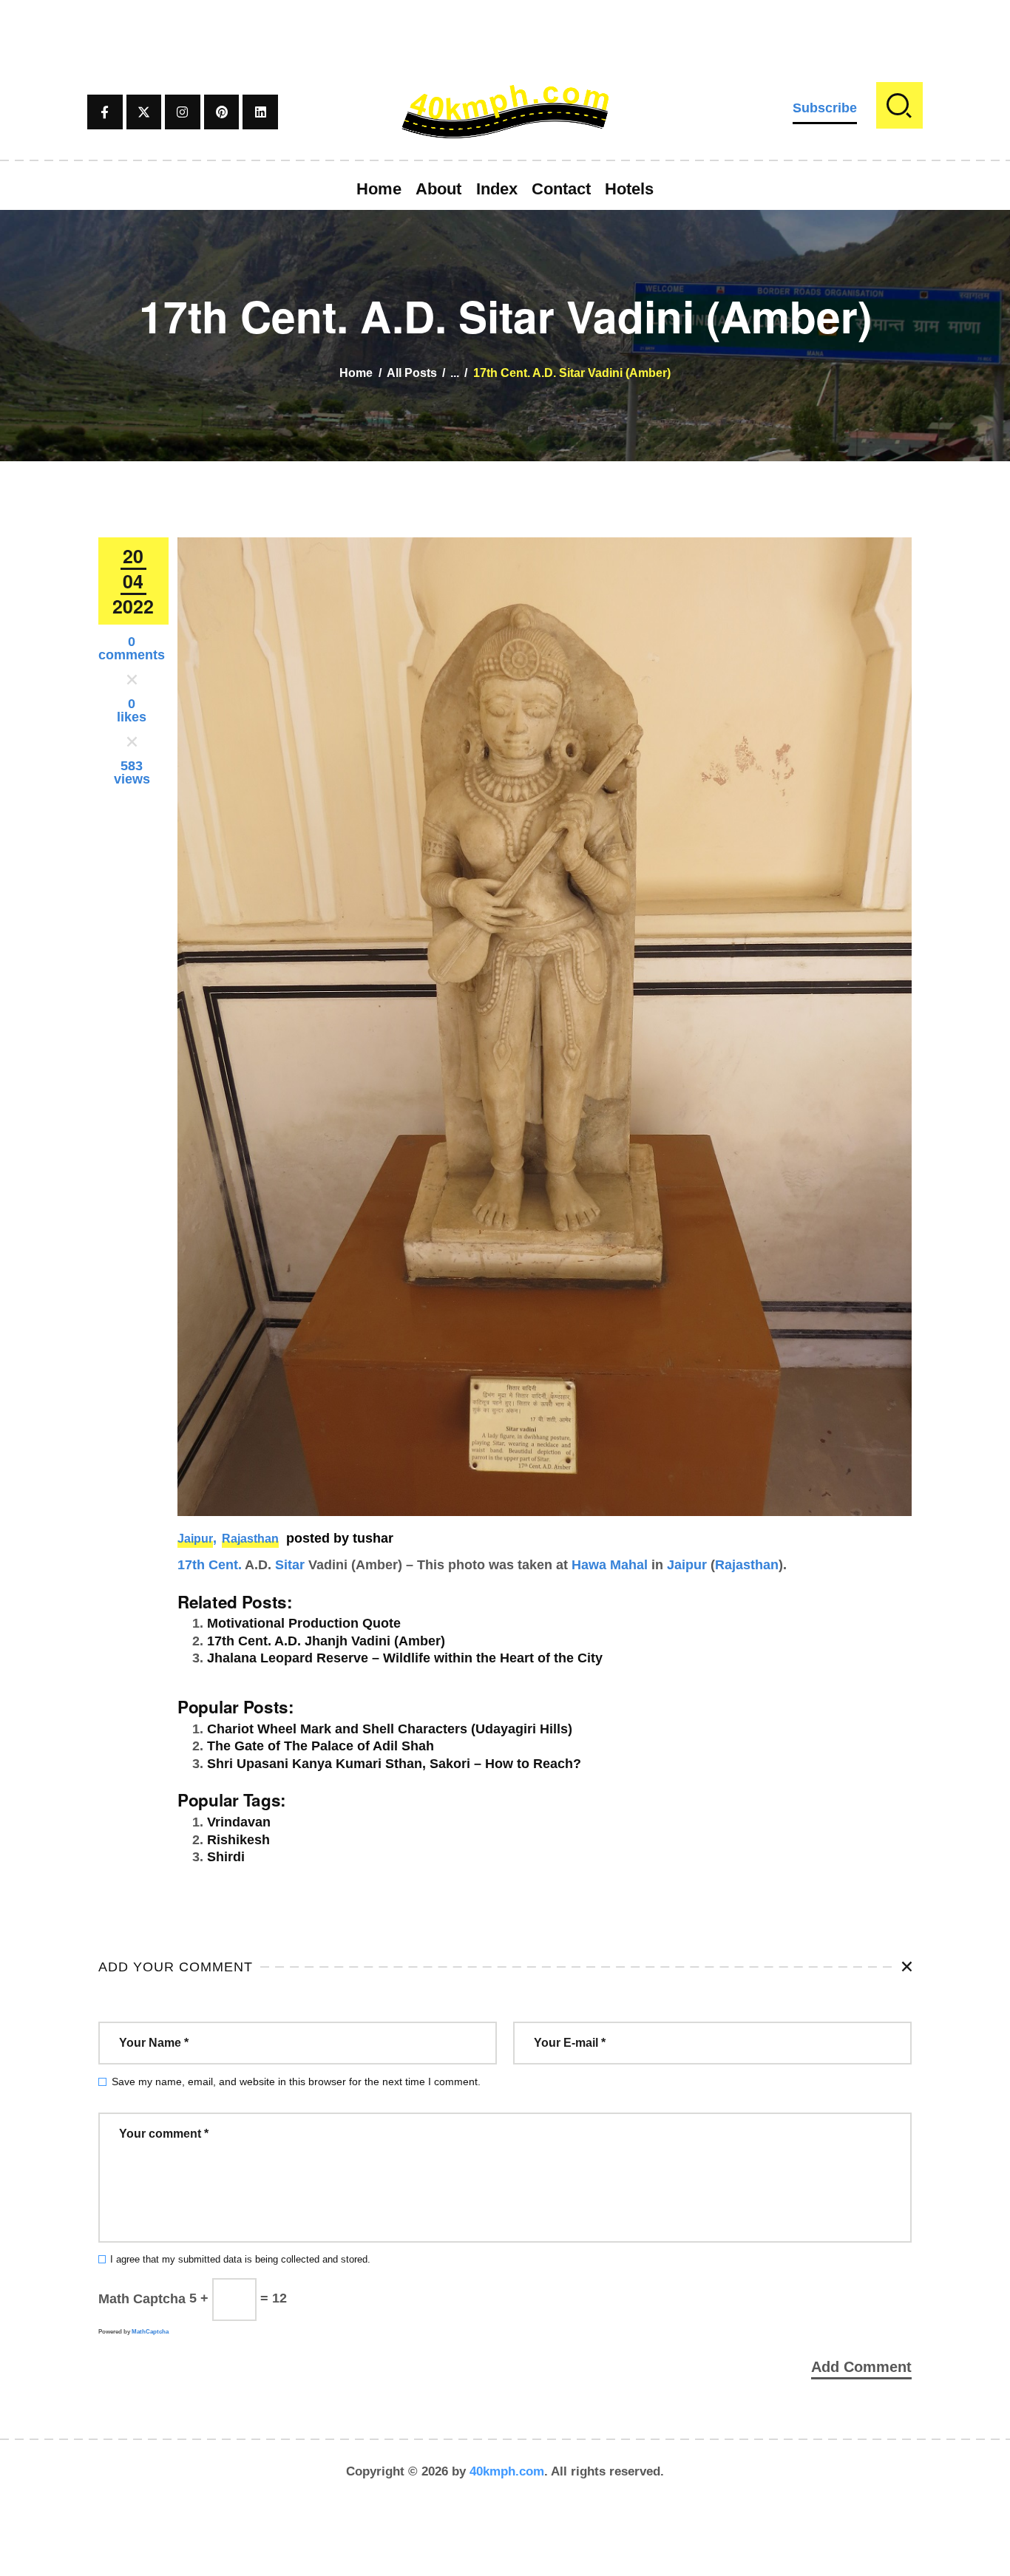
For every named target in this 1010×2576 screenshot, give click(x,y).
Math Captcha (142, 2298)
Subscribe (825, 108)
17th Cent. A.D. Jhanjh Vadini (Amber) (326, 1641)
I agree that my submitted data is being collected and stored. (240, 2260)
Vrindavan (239, 1822)
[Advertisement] (505, 33)
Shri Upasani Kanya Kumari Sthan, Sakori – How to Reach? (394, 1764)
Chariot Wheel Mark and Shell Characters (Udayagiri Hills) (390, 1729)
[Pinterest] (222, 112)
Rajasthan (250, 1539)
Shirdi (226, 1857)
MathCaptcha (150, 2332)
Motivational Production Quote (304, 1623)
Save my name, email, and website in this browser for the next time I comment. (296, 2081)
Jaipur (195, 1539)
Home (356, 373)
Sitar (290, 1565)
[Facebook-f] (105, 112)
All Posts (412, 373)
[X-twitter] (144, 112)
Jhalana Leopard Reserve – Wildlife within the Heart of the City (405, 1658)
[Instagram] (183, 112)
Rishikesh (238, 1840)
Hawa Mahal (610, 1565)
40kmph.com (507, 2471)
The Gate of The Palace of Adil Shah (321, 1746)
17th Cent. (210, 1565)
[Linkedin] (260, 112)
